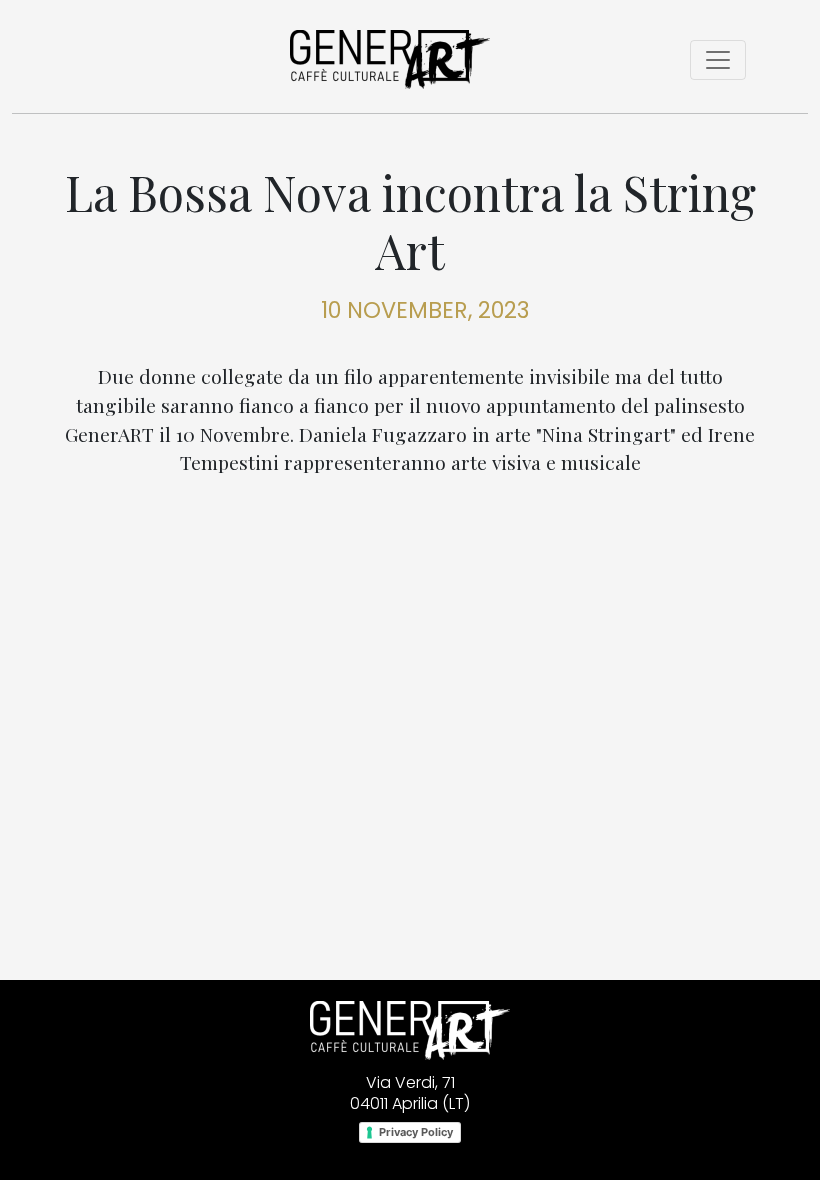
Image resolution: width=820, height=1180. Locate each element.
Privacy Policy (416, 1132)
